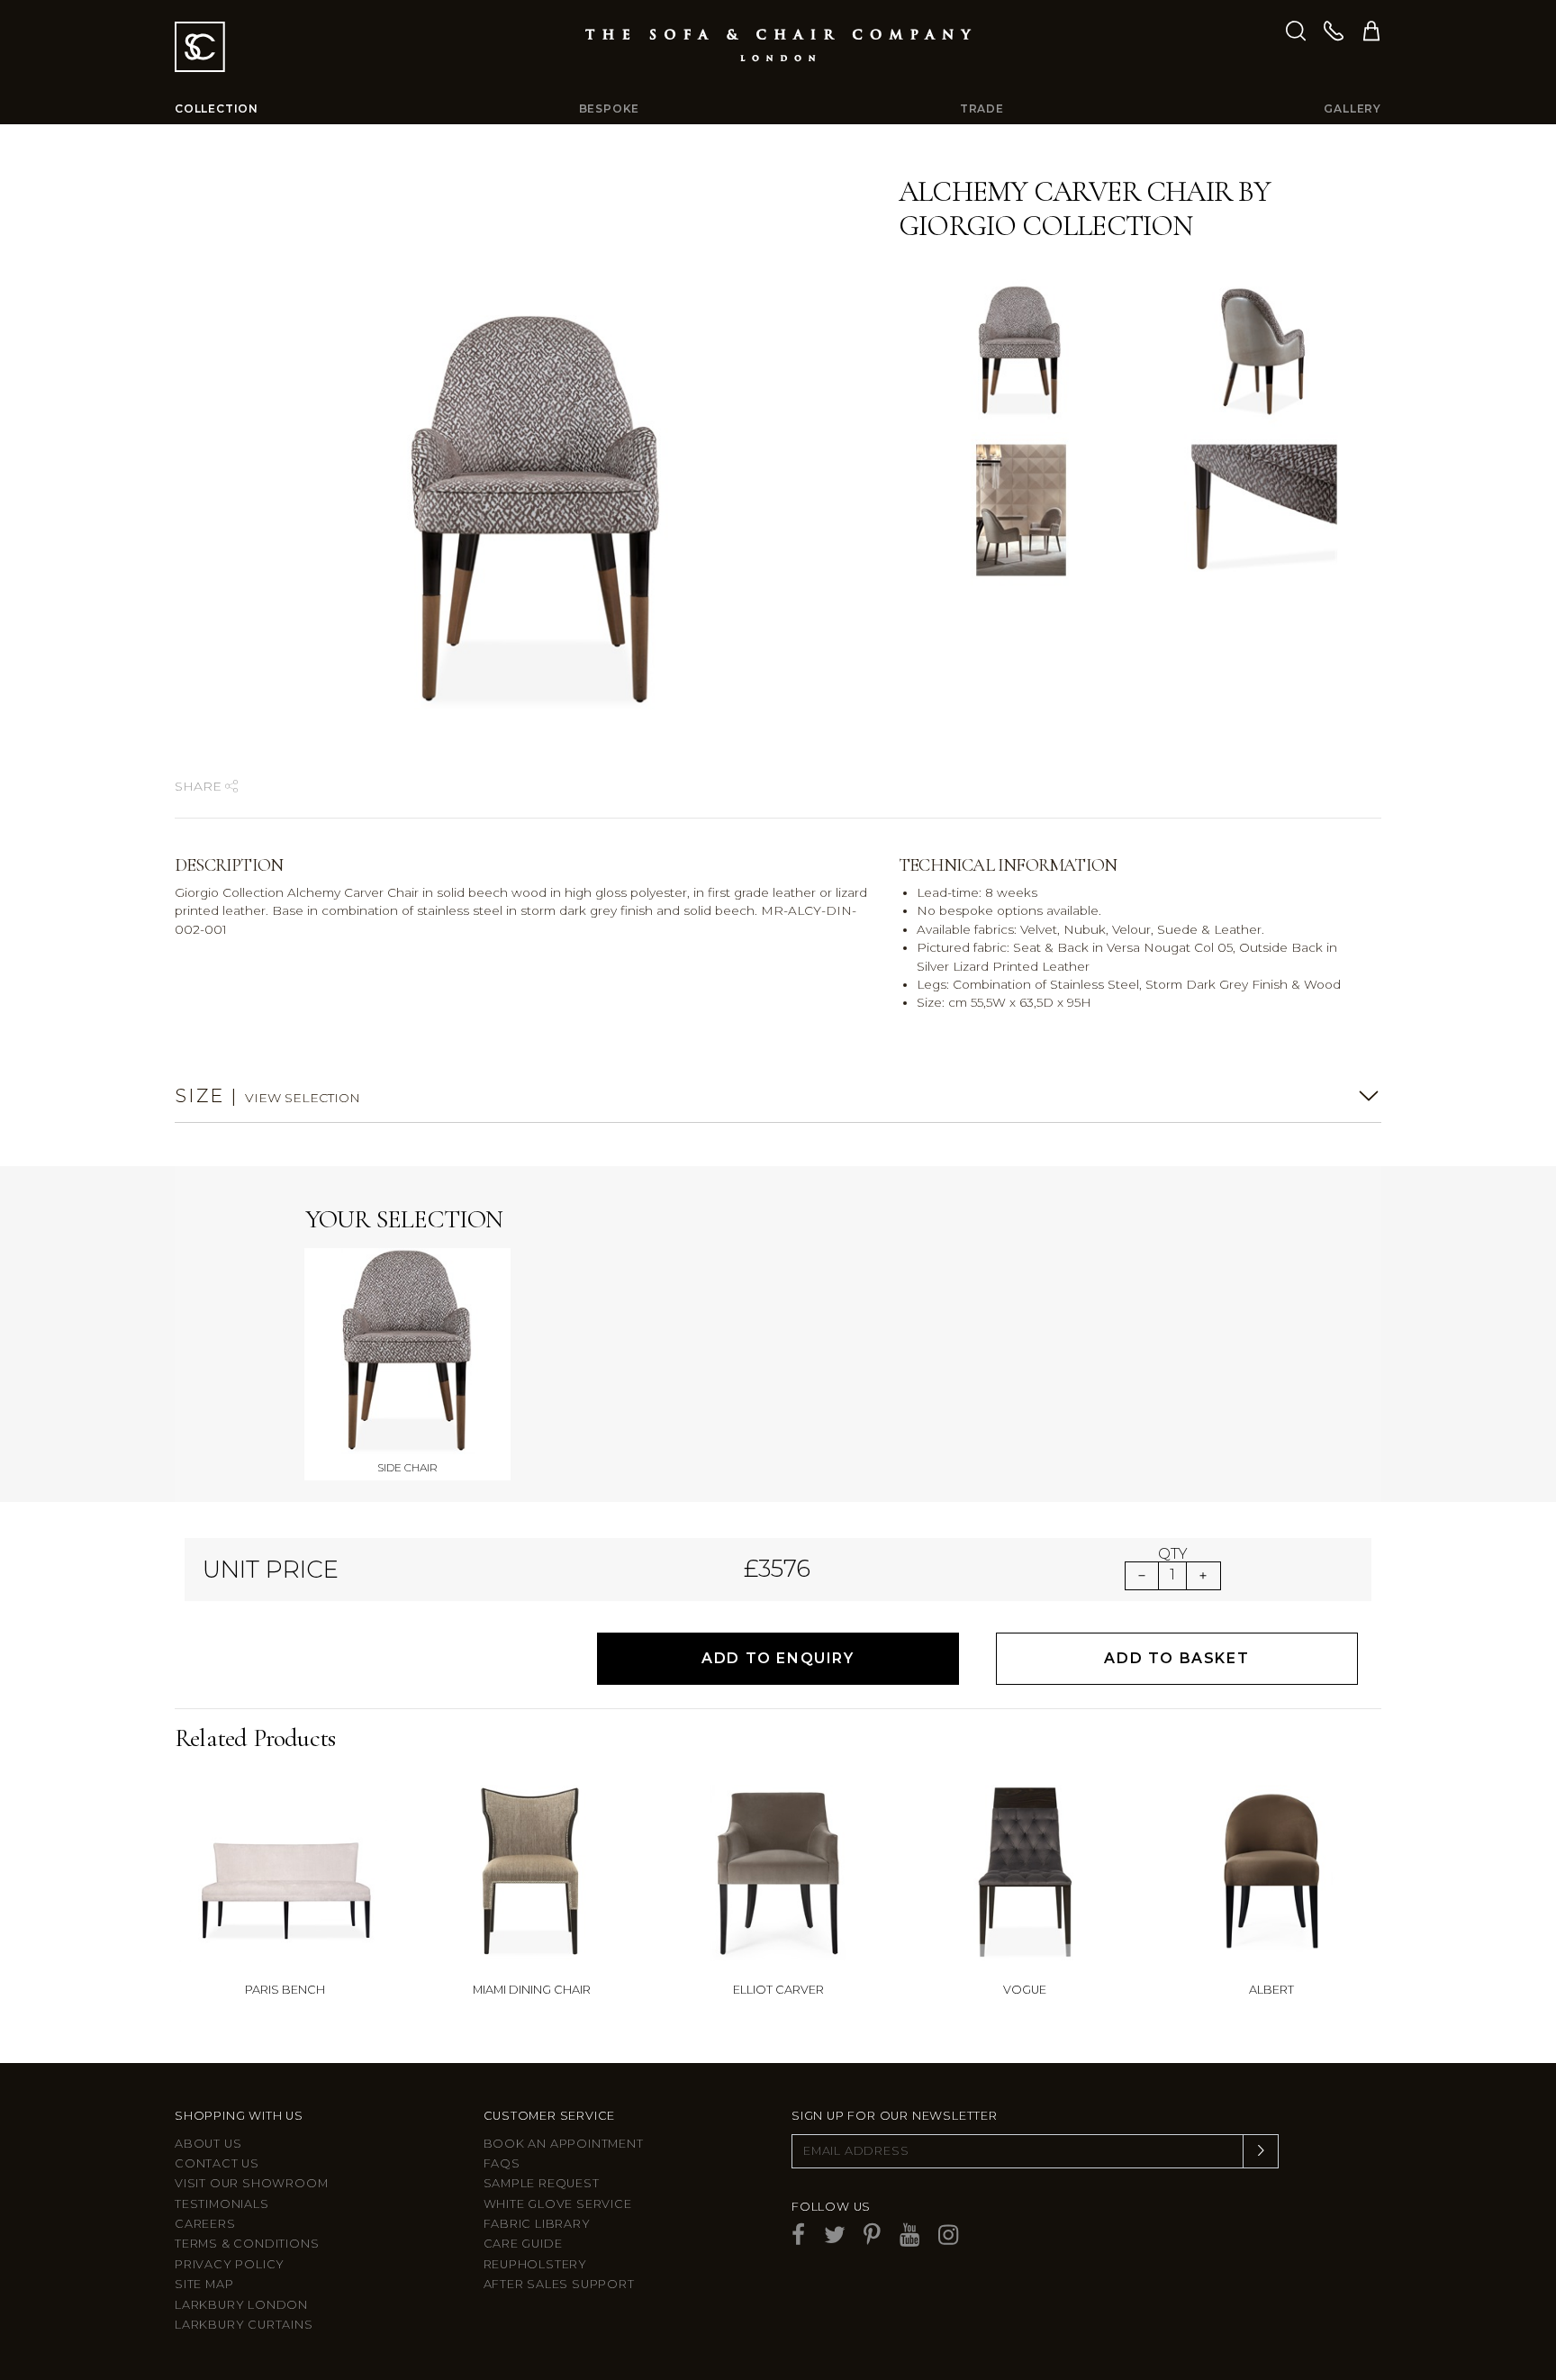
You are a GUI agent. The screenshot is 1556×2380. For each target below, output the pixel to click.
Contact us (217, 2163)
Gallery (1352, 109)
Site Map (204, 2284)
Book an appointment (564, 2144)
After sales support (559, 2284)
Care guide (523, 2244)
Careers (205, 2224)
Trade (982, 109)
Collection (217, 109)
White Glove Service (558, 2204)
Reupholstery (536, 2264)
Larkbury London (241, 2305)
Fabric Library (537, 2224)
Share (200, 786)
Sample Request (542, 2183)
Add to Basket (1176, 1658)
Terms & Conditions (247, 2244)
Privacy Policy (230, 2264)
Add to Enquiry (778, 1658)
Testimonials (222, 2204)
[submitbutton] (1261, 2151)
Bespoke (610, 109)
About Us (208, 2144)
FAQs (502, 2163)
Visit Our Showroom (251, 2183)
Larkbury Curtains (244, 2325)
